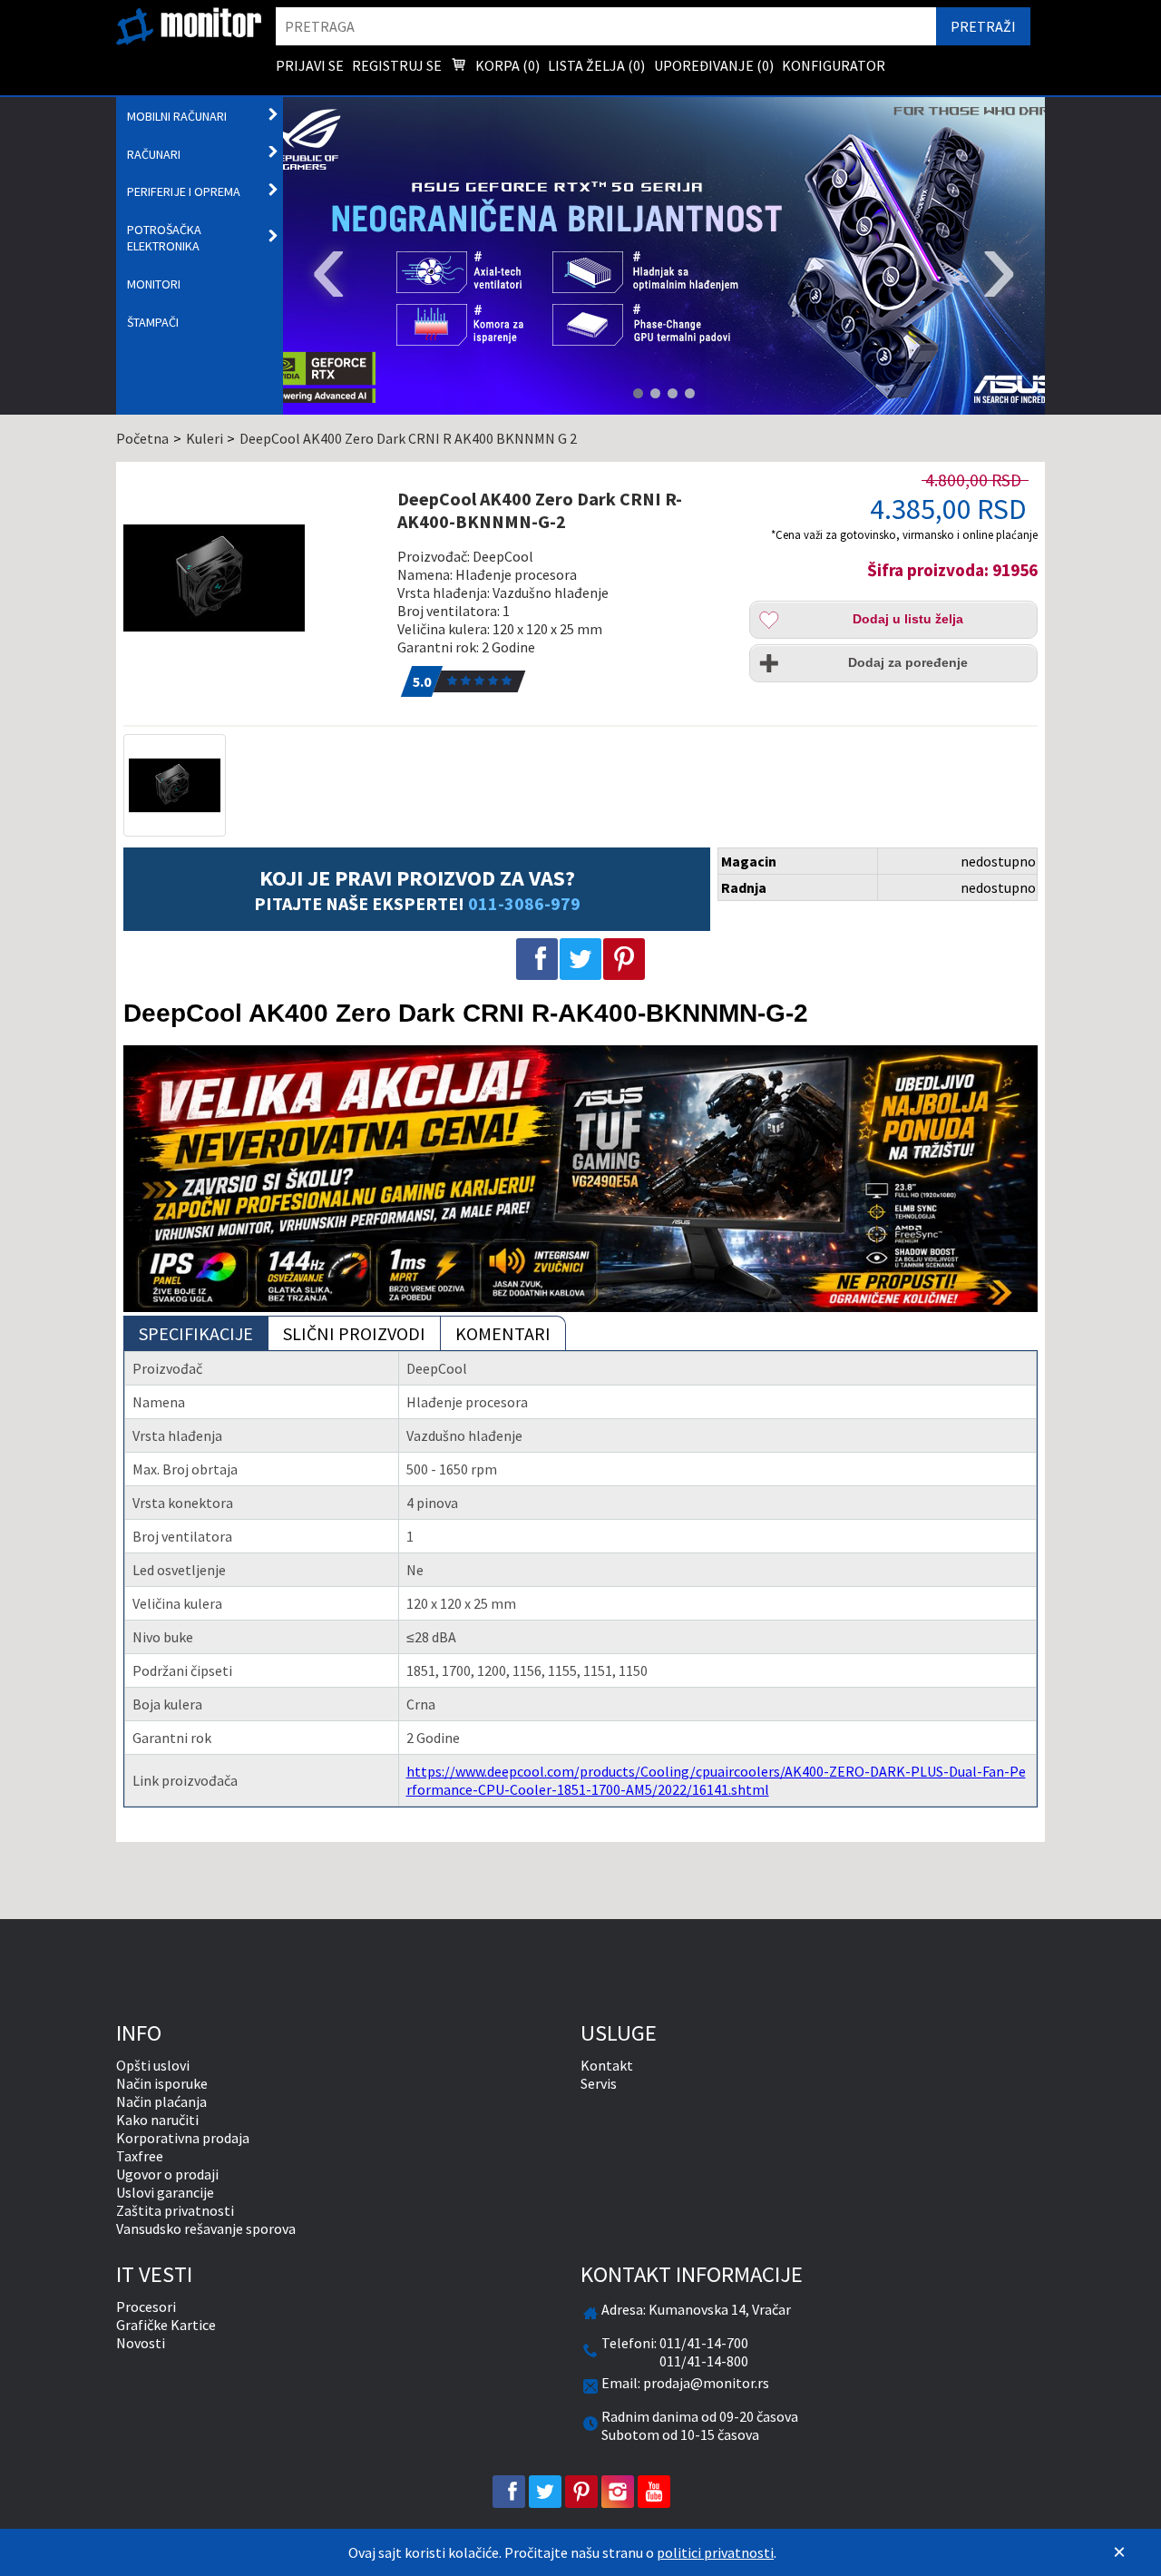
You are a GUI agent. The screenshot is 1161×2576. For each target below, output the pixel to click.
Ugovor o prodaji (167, 2174)
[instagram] (618, 2492)
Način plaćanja (161, 2101)
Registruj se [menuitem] (397, 65)
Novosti (141, 2343)
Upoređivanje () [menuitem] (714, 65)
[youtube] (654, 2492)
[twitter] (545, 2492)
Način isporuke (162, 2083)
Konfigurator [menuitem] (834, 65)
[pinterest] (581, 2492)
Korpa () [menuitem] (506, 65)
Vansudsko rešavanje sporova (206, 2228)
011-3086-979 (524, 903)
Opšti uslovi (153, 2065)
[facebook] (509, 2492)
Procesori (146, 2307)
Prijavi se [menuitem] (310, 65)
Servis (599, 2083)
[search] (606, 26)
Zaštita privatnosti (175, 2210)
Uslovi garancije (165, 2192)
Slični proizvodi (354, 1333)
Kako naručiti (157, 2120)
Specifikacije (196, 1333)
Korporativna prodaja (183, 2138)
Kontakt (607, 2065)
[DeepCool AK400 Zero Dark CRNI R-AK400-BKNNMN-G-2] (251, 578)
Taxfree (140, 2156)
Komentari (503, 1333)
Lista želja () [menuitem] (596, 65)
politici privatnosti (715, 2552)
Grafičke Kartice (166, 2325)
